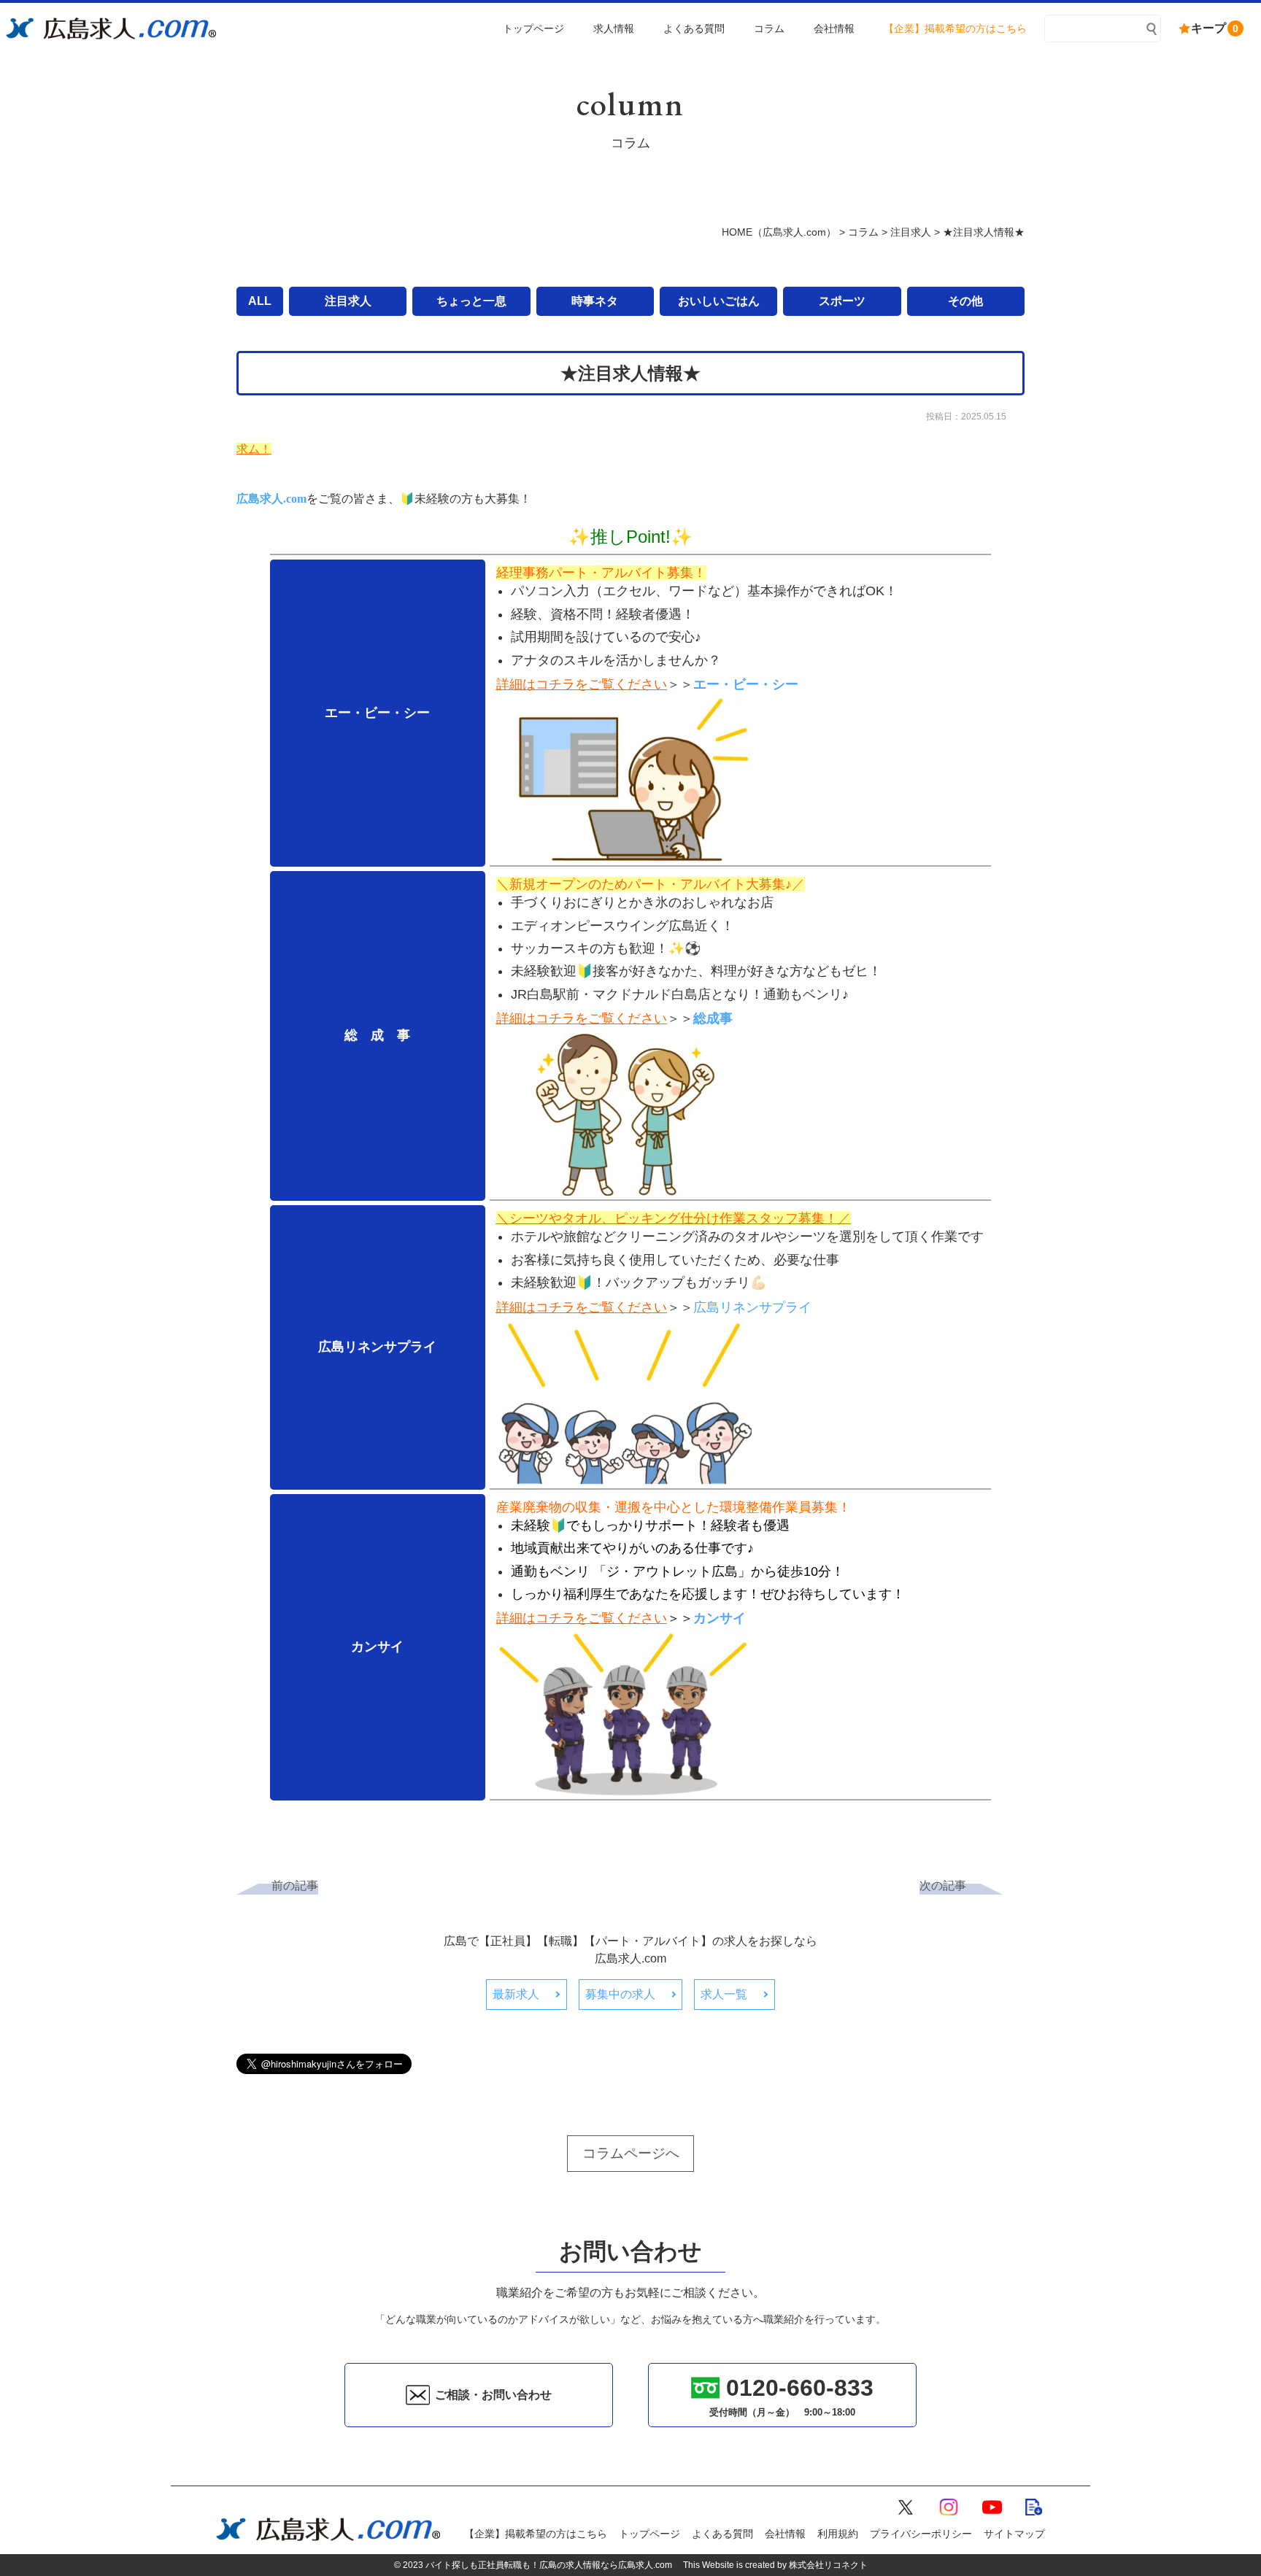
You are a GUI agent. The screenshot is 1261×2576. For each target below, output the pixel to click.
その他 (965, 301)
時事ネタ (595, 301)
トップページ (649, 2534)
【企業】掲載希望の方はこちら (536, 2534)
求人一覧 (724, 1994)
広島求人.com (271, 499)
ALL (260, 301)
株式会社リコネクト (828, 2565)
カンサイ (720, 1618)
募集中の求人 (620, 1994)
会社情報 (785, 2534)
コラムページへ (631, 2153)
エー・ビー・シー (746, 684)
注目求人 (348, 301)
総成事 (713, 1018)
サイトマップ (1014, 2534)
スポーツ (842, 301)
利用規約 (838, 2534)
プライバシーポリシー (921, 2534)
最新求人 (516, 1994)
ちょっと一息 (471, 301)
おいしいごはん (719, 301)
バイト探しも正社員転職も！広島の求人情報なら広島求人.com (549, 2565)
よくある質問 (722, 2534)
